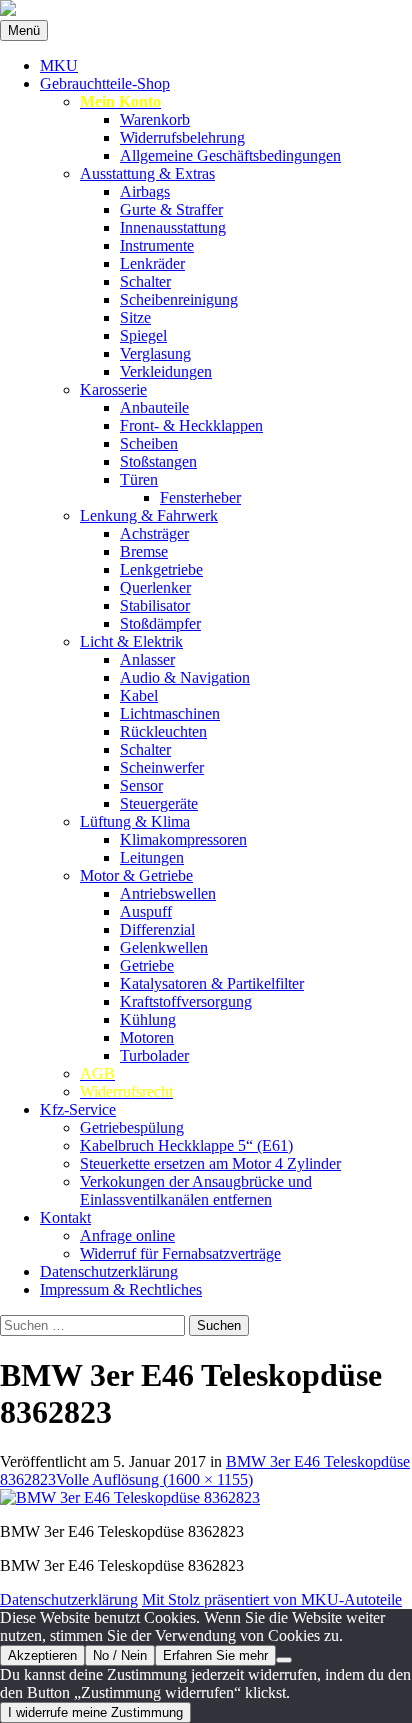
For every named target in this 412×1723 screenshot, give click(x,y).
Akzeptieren (42, 1655)
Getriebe (147, 965)
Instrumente (157, 245)
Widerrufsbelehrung (182, 137)
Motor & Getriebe (136, 875)
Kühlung (148, 1019)
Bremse (144, 551)
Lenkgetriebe (161, 569)
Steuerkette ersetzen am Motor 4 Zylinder (210, 1163)
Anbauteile (154, 407)
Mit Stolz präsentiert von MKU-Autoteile (272, 1599)
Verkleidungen (166, 371)
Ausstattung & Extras (147, 173)
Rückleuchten (163, 731)
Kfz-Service (78, 1109)
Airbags (145, 191)
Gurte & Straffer (171, 209)
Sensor (141, 785)
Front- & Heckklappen (191, 425)
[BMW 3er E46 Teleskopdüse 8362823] (130, 1497)
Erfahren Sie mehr (215, 1655)
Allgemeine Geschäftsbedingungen (230, 155)
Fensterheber (200, 497)
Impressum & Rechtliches (121, 1289)
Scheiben (149, 443)
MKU (59, 65)
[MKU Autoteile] (206, 10)
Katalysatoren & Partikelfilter (212, 983)
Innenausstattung (173, 227)
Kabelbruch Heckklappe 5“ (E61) (186, 1145)
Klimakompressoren (183, 839)
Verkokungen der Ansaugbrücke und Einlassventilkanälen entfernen (196, 1190)
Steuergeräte (159, 803)
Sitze (135, 317)
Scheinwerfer (162, 767)
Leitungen (152, 857)
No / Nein (120, 1655)
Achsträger (154, 533)
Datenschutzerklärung (109, 1271)
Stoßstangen (158, 461)
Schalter (145, 281)
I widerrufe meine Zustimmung (95, 1712)
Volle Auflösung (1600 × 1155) (154, 1479)
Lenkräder (152, 263)
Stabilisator (155, 605)
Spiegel (143, 335)
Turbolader (154, 1055)
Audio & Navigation (185, 677)
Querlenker (155, 587)
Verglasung (155, 353)
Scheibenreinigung (179, 299)
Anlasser (147, 659)
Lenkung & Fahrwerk (149, 515)
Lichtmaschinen (170, 713)
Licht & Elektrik (131, 641)
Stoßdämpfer (160, 623)
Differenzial (157, 929)
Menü (24, 30)
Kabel (139, 695)
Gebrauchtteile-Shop (105, 83)
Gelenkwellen (164, 947)
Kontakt (65, 1217)
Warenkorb (155, 119)
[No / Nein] (284, 1660)
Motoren (147, 1037)
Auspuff (146, 911)
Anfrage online (127, 1235)
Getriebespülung (132, 1127)
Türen (139, 479)
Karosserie (113, 389)
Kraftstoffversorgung (186, 1001)
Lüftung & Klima (135, 821)
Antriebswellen (168, 893)
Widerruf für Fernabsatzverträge (180, 1253)
